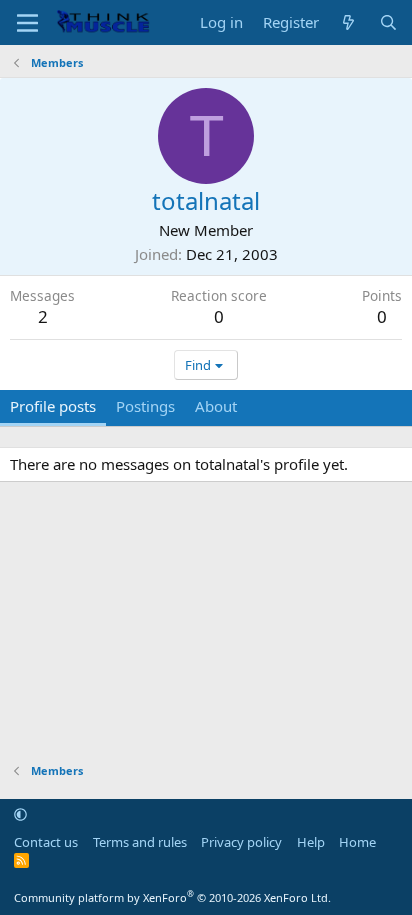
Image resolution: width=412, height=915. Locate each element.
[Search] (388, 22)
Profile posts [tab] (53, 406)
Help (311, 842)
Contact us (46, 842)
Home (357, 842)
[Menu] (27, 23)
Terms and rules (140, 842)
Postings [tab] (145, 406)
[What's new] (348, 22)
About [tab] (216, 406)
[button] (20, 814)
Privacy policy (241, 842)
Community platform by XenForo (172, 897)
